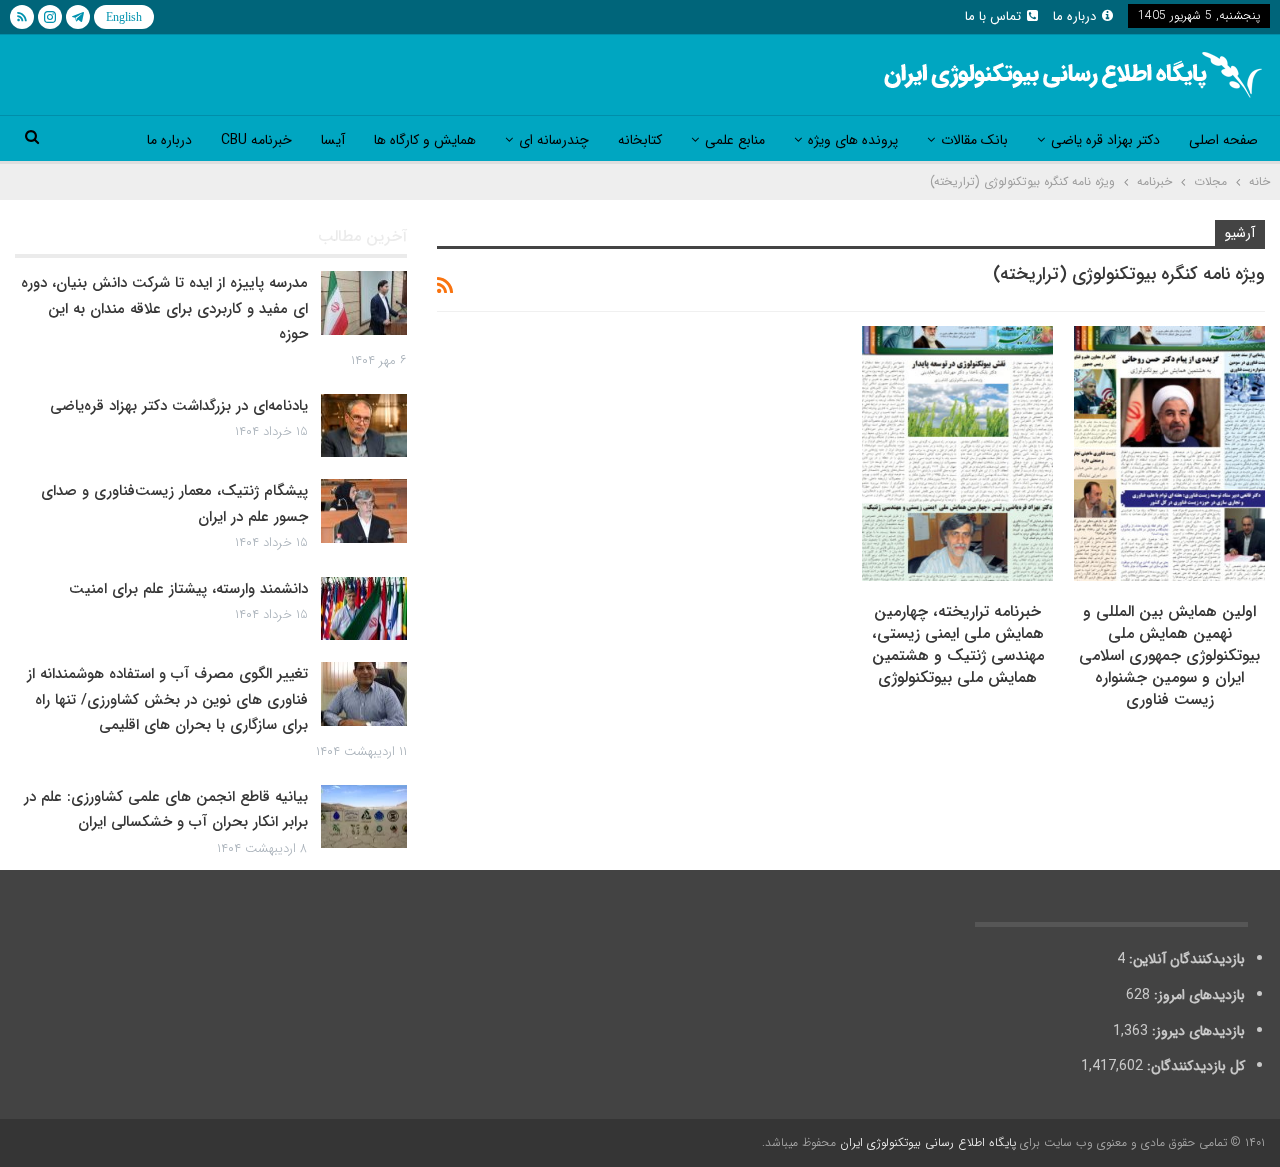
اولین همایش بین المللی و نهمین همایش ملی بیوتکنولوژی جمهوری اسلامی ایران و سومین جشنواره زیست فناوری (1169, 655)
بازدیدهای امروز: (1197, 995)
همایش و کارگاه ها (425, 140)
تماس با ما (993, 16)
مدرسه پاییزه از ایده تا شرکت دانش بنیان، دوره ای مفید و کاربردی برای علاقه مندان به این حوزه (164, 308)
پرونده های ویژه (853, 140)
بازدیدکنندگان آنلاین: (1185, 959)
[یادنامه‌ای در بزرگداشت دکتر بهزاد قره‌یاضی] (364, 426)
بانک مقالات (974, 140)
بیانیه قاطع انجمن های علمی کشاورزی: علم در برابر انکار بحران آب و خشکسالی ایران (166, 810)
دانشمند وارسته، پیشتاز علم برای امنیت (188, 589)
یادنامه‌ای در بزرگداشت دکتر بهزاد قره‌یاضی (179, 406)
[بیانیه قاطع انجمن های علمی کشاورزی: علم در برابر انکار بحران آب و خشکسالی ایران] (364, 817)
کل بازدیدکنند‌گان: (1194, 1066)
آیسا (333, 140)
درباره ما (1074, 16)
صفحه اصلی (1223, 140)
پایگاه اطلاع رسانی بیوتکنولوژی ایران (928, 1142)
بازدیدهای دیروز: (1196, 1031)
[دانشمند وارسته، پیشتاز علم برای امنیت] (364, 609)
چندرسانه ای (554, 140)
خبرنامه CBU (256, 140)
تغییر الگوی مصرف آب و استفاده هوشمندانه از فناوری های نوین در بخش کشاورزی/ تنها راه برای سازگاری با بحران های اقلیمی (167, 699)
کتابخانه (640, 140)
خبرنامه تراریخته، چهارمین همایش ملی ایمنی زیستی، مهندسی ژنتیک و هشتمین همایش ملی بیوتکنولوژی (958, 644)
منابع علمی (735, 140)
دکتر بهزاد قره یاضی (1105, 140)
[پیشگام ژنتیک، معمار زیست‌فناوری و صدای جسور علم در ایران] (364, 511)
